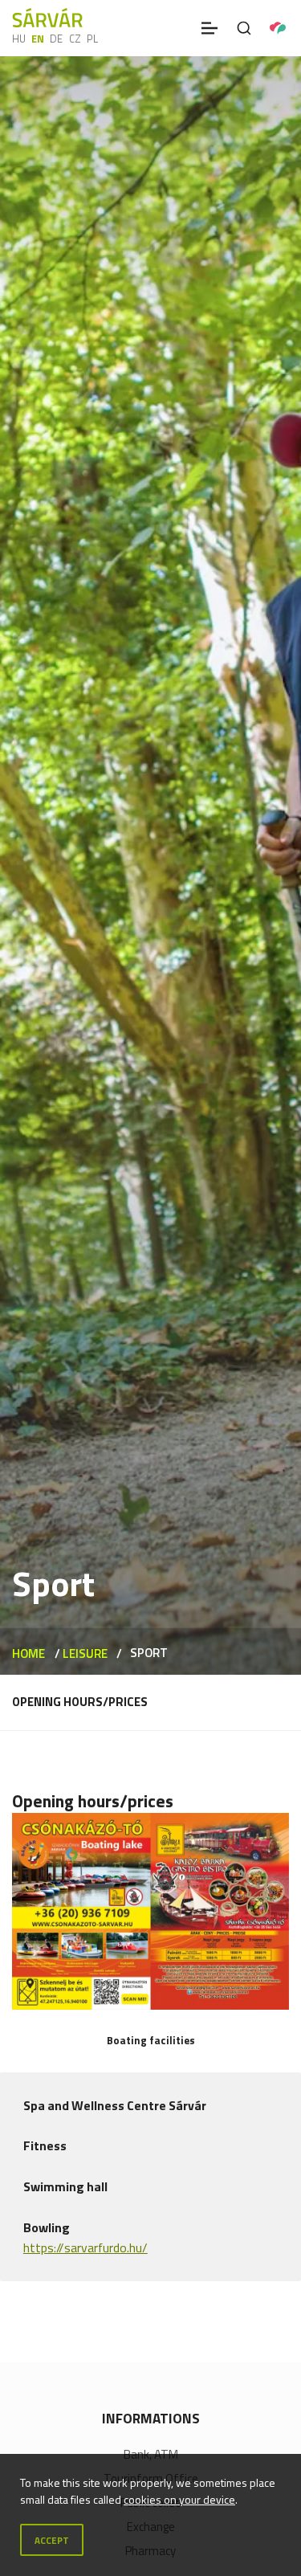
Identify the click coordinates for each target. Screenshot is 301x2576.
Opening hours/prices (80, 1702)
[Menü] (209, 28)
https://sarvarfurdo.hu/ (85, 2247)
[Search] (244, 28)
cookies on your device (179, 2499)
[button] (150, 1911)
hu (19, 39)
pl (92, 39)
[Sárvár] (47, 18)
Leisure (85, 1653)
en (38, 39)
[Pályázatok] (278, 28)
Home (28, 1653)
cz (75, 39)
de (56, 39)
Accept (52, 2540)
